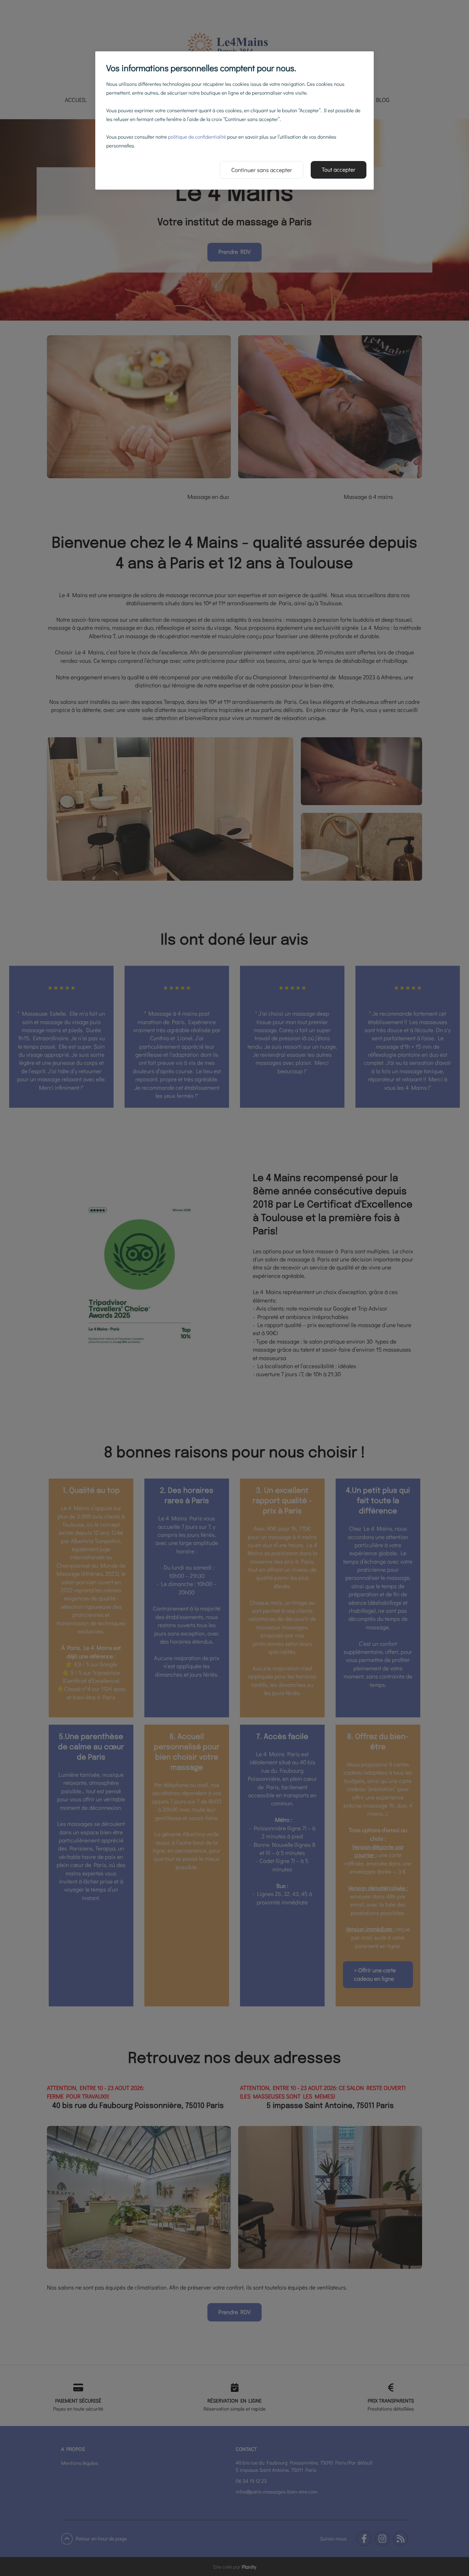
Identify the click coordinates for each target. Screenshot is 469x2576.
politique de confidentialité (197, 137)
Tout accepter (339, 170)
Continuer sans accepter (262, 170)
